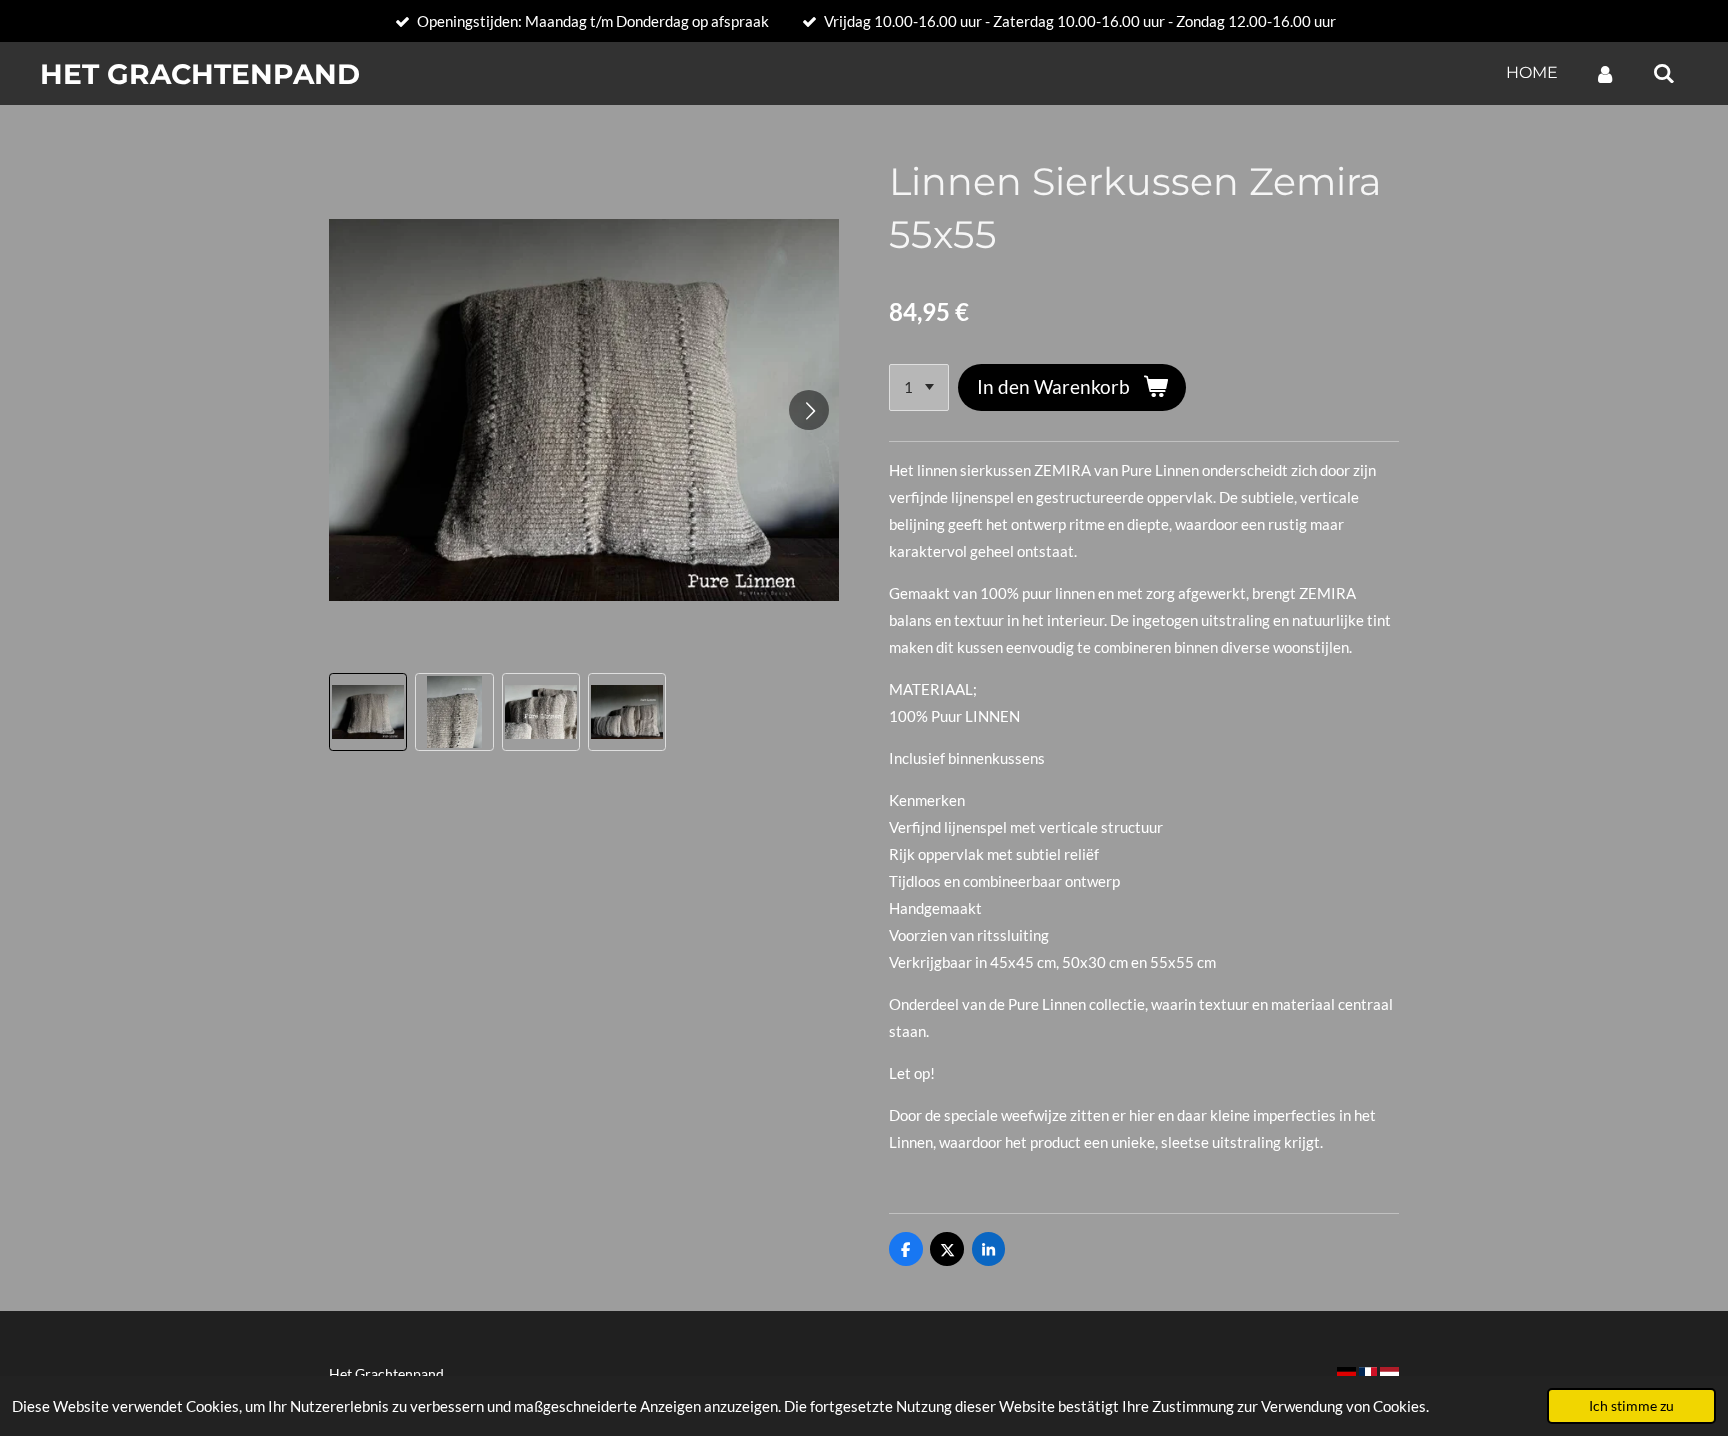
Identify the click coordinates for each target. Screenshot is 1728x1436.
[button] (368, 712)
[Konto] (1605, 73)
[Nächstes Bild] (809, 410)
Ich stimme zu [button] (1631, 1406)
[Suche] (1664, 73)
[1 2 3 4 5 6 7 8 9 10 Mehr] (919, 387)
